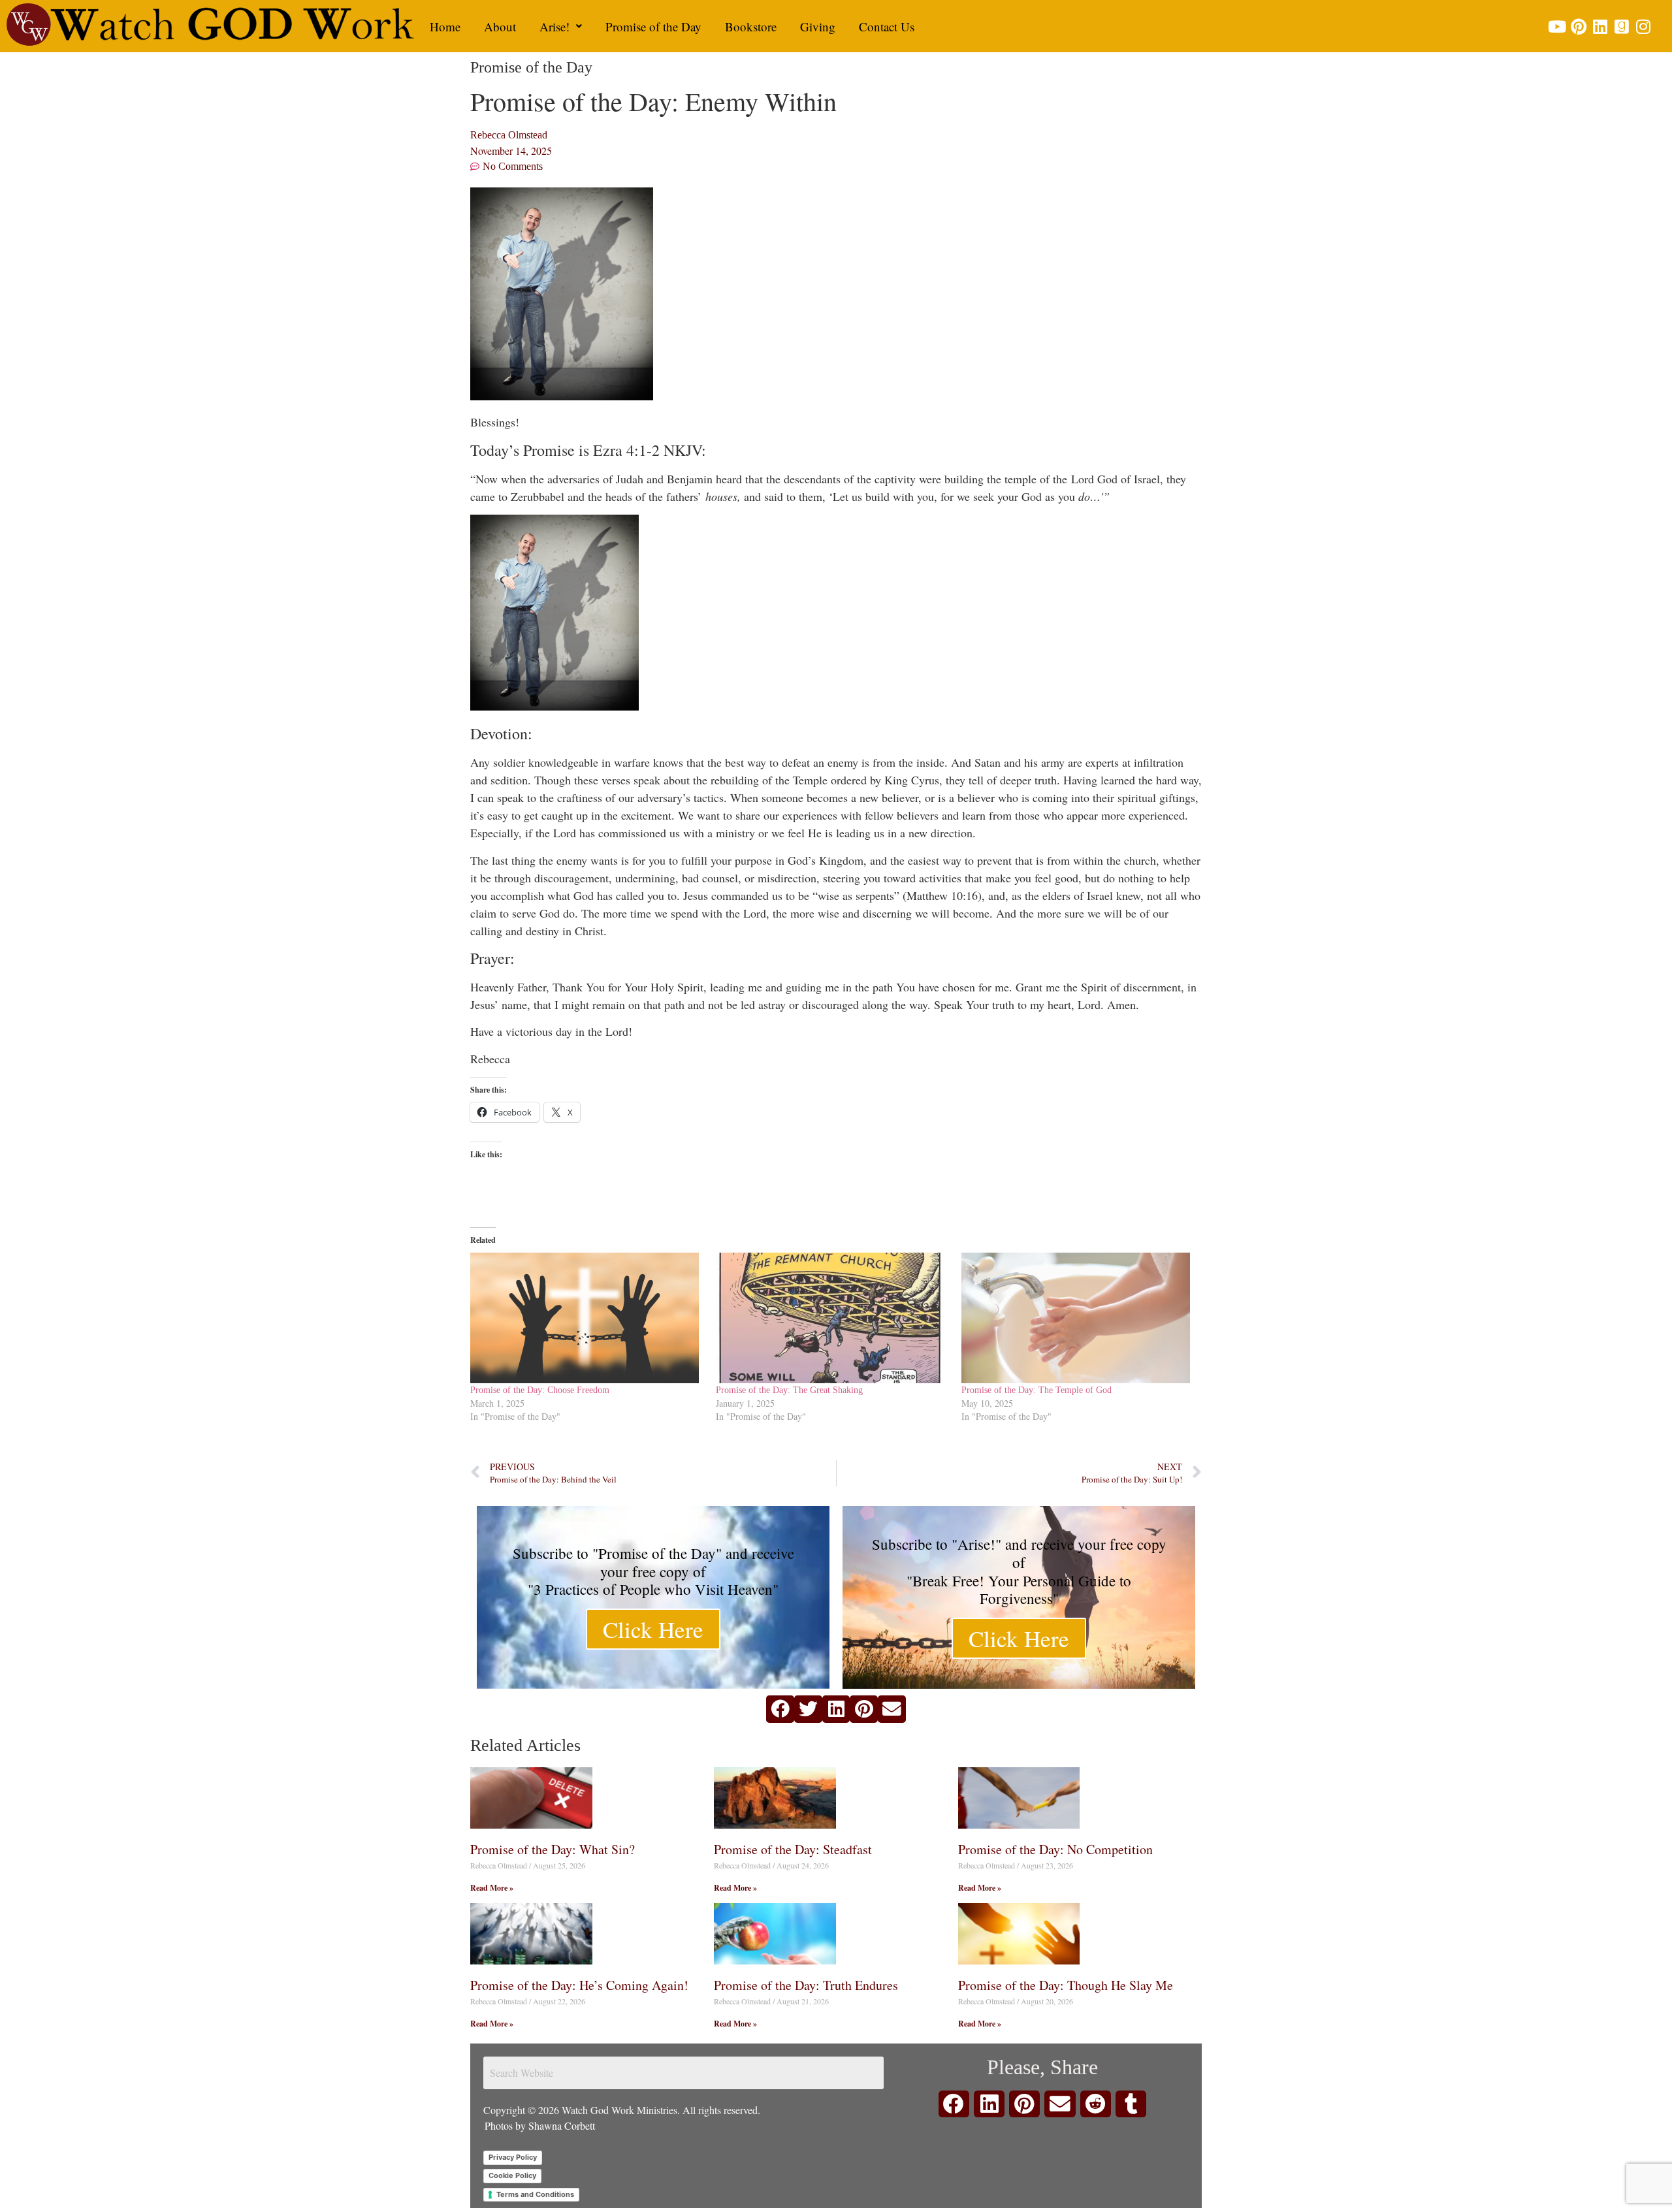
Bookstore (751, 26)
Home (445, 26)
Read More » (492, 1888)
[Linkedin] (1600, 26)
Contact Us (887, 26)
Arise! (555, 26)
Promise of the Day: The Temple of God (1037, 1390)
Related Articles (525, 1745)
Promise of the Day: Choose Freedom (540, 1390)
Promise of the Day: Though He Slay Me (1066, 1985)
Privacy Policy (513, 2157)
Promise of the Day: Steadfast (793, 1849)
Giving (818, 26)
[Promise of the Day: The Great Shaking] (832, 1318)
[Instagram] (1643, 26)
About (500, 26)
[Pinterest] (1578, 26)
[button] (561, 26)
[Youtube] (1557, 26)
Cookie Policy (512, 2175)
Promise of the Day (653, 26)
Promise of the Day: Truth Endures (806, 1985)
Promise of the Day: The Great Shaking (789, 1390)
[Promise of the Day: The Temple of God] (1078, 1318)
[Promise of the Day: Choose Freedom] (587, 1318)
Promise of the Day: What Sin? (553, 1849)
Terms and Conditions (535, 2194)
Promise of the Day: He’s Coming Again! (579, 1985)
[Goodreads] (1621, 26)
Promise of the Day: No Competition (1055, 1849)
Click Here (653, 1629)
